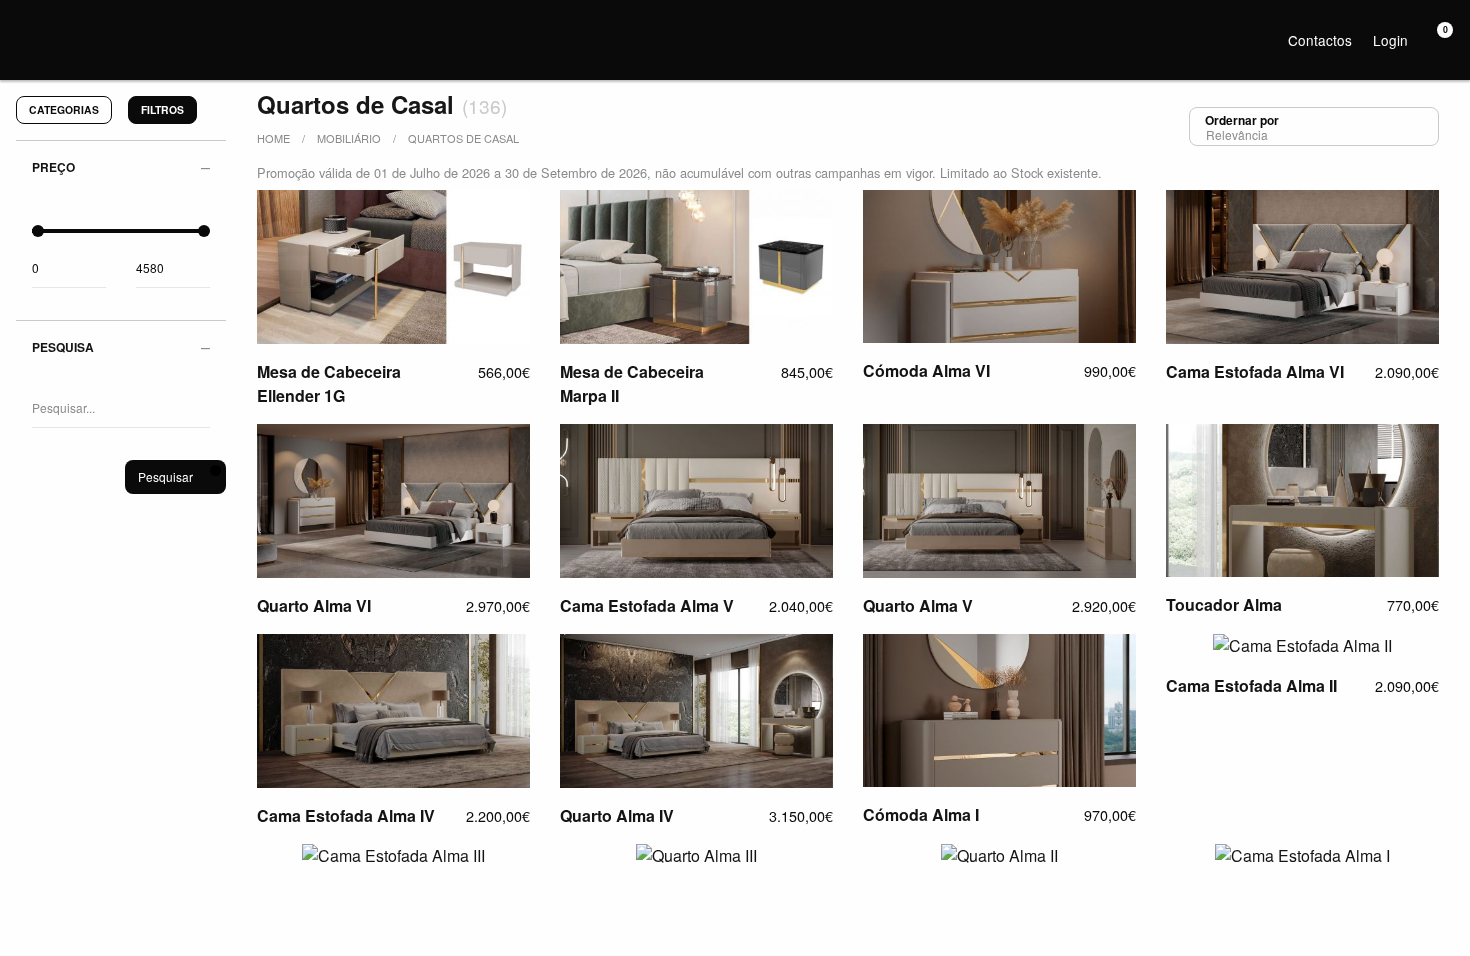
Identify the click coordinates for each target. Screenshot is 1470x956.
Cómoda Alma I (921, 814)
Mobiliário (349, 138)
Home (273, 138)
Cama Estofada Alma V (647, 605)
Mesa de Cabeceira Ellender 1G (329, 383)
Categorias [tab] (64, 109)
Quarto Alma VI (314, 605)
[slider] (38, 231)
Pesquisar (165, 476)
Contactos (1320, 40)
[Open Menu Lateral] (25, 25)
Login (1390, 40)
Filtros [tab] (162, 109)
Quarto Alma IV (617, 815)
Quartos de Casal (463, 138)
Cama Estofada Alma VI (1255, 371)
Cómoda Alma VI (926, 370)
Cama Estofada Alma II (1251, 685)
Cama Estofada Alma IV (346, 815)
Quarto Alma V (918, 605)
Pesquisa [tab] (63, 347)
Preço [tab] (53, 167)
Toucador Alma (1224, 604)
